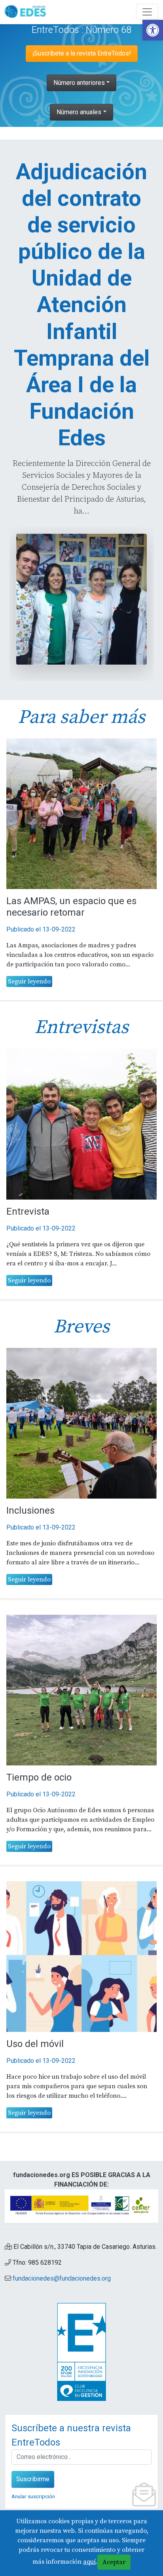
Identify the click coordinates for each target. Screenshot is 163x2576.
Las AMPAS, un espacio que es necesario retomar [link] (71, 907)
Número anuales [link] (79, 112)
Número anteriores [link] (79, 83)
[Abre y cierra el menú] (147, 12)
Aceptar (114, 2562)
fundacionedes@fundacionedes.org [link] (62, 2278)
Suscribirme (33, 2479)
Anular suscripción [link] (33, 2496)
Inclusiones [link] (30, 1510)
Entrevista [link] (28, 1211)
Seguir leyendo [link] (29, 981)
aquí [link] (89, 2562)
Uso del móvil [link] (35, 2044)
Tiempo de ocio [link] (39, 1777)
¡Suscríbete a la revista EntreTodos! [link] (82, 53)
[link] (153, 30)
